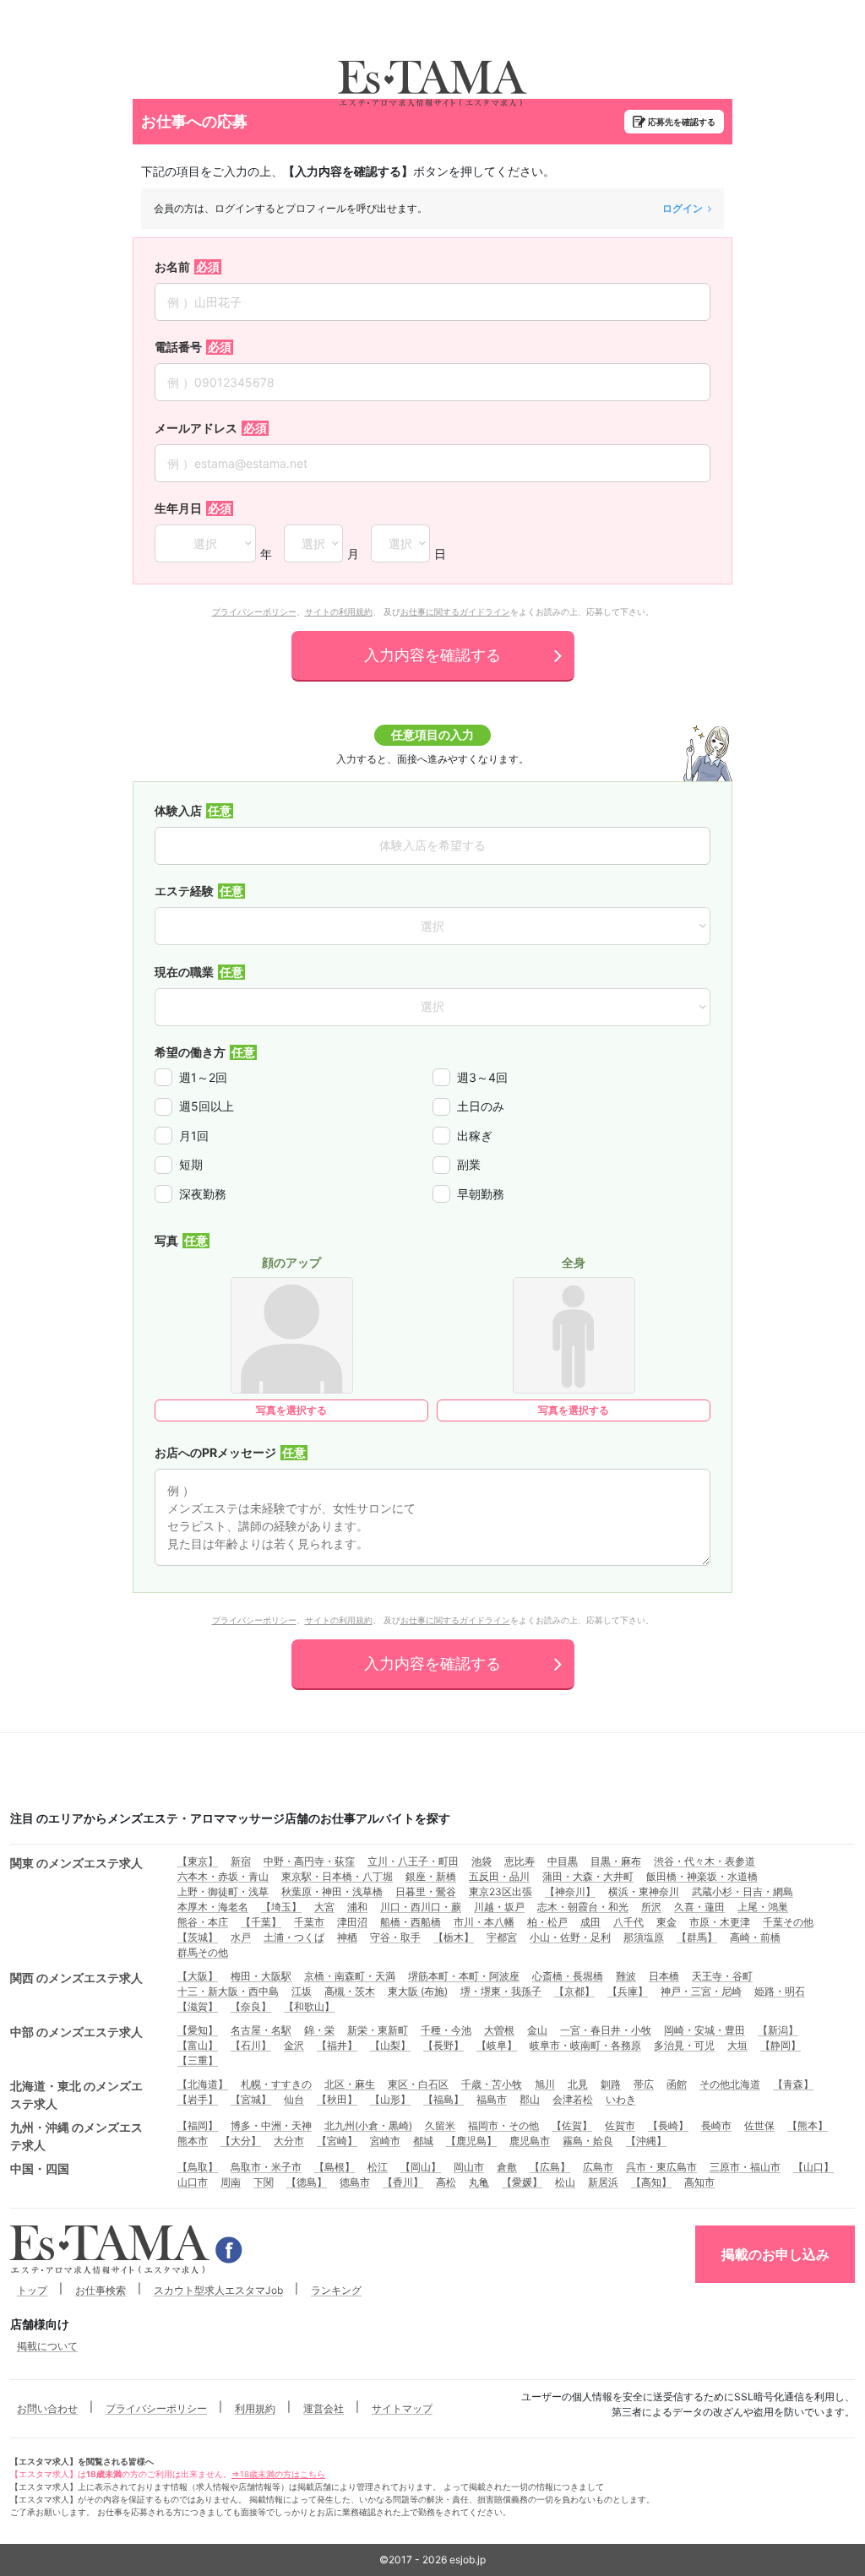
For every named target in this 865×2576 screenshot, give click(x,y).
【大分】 (241, 2141)
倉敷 (507, 2167)
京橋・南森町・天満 (350, 1976)
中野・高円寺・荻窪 (309, 1861)
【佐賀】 (572, 2125)
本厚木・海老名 (213, 1907)
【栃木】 (454, 1937)
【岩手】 (198, 2099)
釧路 (611, 2084)
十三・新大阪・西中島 (228, 1991)
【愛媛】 (522, 2182)
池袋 (481, 1861)
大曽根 (499, 2030)
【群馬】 (697, 1937)
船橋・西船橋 (411, 1922)
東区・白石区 (418, 2084)
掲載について (47, 2346)
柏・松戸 (547, 1922)
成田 (590, 1922)
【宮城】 (251, 2099)
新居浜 (603, 2182)
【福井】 (337, 2045)
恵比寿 (520, 1861)
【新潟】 (778, 2030)
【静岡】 (781, 2045)
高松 (446, 2182)
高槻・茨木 (350, 1991)
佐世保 (759, 2125)
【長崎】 (668, 2125)
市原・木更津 (720, 1922)
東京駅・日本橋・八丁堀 (337, 1876)
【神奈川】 (570, 1891)
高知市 (699, 2182)
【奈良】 (251, 2006)
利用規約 (255, 2408)
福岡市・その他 (503, 2125)
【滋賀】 (198, 2006)
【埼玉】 (281, 1907)
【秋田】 (337, 2099)
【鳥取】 (198, 2167)
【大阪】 (198, 1976)
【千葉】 (261, 1922)
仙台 (294, 2099)
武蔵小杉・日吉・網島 (743, 1891)
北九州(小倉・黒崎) (368, 2125)
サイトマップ (402, 2408)
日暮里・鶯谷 (426, 1891)
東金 (666, 1922)
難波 (626, 1976)
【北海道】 (203, 2084)
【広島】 (550, 2167)
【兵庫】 (628, 1991)
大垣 (737, 2045)
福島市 (492, 2099)
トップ (32, 2290)
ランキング (336, 2290)
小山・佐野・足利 (570, 1937)
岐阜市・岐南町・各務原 (585, 2045)
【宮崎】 (337, 2141)
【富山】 (198, 2045)
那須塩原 (644, 1937)
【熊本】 (808, 2125)
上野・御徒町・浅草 (223, 1891)
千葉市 (309, 1922)
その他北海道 (730, 2084)
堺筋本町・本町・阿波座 (464, 1976)
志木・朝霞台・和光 (583, 1907)
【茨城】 (198, 1937)
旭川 (545, 2084)
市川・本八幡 (484, 1922)
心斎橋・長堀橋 (568, 1976)
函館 (677, 2084)
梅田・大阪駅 (261, 1976)
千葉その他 (788, 1922)
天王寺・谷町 (722, 1976)
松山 (565, 2182)
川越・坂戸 (499, 1907)
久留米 (440, 2125)
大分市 (289, 2141)
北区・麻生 (350, 2084)
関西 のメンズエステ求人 (76, 1978)
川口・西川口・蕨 (421, 1907)
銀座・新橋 (431, 1876)
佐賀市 (620, 2125)
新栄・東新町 (378, 2030)
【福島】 (443, 2099)
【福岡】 (198, 2125)
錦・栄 (319, 2030)
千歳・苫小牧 (492, 2084)
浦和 (357, 1907)
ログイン (683, 208)
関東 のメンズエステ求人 (76, 1863)
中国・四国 (40, 2168)
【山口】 (813, 2167)
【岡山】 (421, 2167)
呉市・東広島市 (661, 2167)
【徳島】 (307, 2182)
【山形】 (390, 2099)
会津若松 (573, 2099)
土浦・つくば (294, 1937)
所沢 (651, 1907)
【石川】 (251, 2045)
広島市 (598, 2167)
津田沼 (352, 1922)
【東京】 (198, 1861)
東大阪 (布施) (418, 1991)
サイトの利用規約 (339, 611)
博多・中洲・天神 (271, 2125)
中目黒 (563, 1861)
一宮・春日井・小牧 (606, 2030)
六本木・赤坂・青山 (223, 1876)
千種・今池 (446, 2030)
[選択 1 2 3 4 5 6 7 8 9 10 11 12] (313, 543)
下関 (264, 2182)
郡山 (530, 2099)
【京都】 (574, 1991)
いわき (621, 2099)
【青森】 (793, 2084)
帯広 (644, 2084)
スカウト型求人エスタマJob (218, 2290)
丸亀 (479, 2182)
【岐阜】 (497, 2045)
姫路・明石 (780, 1991)
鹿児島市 (530, 2141)
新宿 (241, 1861)
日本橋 (664, 1976)
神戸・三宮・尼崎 (701, 1991)
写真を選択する (291, 1410)
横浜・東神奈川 (644, 1891)
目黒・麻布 (616, 1861)
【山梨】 (390, 2045)
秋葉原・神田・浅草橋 (332, 1891)
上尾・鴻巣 (763, 1907)
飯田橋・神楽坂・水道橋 (702, 1876)
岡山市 (469, 2167)
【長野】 (443, 2045)
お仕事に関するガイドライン (455, 611)
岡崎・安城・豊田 (705, 2030)
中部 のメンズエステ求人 (76, 2032)
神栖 (347, 1937)
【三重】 (198, 2060)
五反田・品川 (499, 1876)
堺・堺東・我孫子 (501, 1991)
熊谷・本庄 (203, 1922)
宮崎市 (385, 2141)
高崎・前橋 (755, 1937)
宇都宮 (502, 1937)
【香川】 (403, 2182)
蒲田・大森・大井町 (588, 1876)
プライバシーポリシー (254, 611)
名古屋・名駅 (261, 2030)
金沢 (294, 2045)
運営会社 (324, 2408)
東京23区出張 (501, 1891)
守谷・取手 (395, 1937)
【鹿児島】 (471, 2141)
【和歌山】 (309, 2006)
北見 (578, 2084)
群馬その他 (203, 1952)
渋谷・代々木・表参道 (705, 1861)
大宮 (324, 1907)
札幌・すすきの (276, 2084)
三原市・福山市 (745, 2167)
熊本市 (193, 2141)
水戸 (241, 1937)
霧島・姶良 (588, 2141)
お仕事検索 (101, 2290)
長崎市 (716, 2125)
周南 (231, 2182)
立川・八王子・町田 (413, 1861)
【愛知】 (198, 2030)
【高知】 (651, 2182)
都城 (423, 2141)
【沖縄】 (646, 2141)
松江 (378, 2167)
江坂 (302, 1991)
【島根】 (335, 2167)
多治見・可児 (684, 2045)
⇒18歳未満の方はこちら (278, 2474)
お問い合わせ (47, 2408)
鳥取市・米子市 (266, 2167)
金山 (537, 2030)
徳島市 (355, 2182)
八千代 (628, 1922)
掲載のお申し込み (775, 2254)
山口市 (193, 2182)
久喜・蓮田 (699, 1907)
